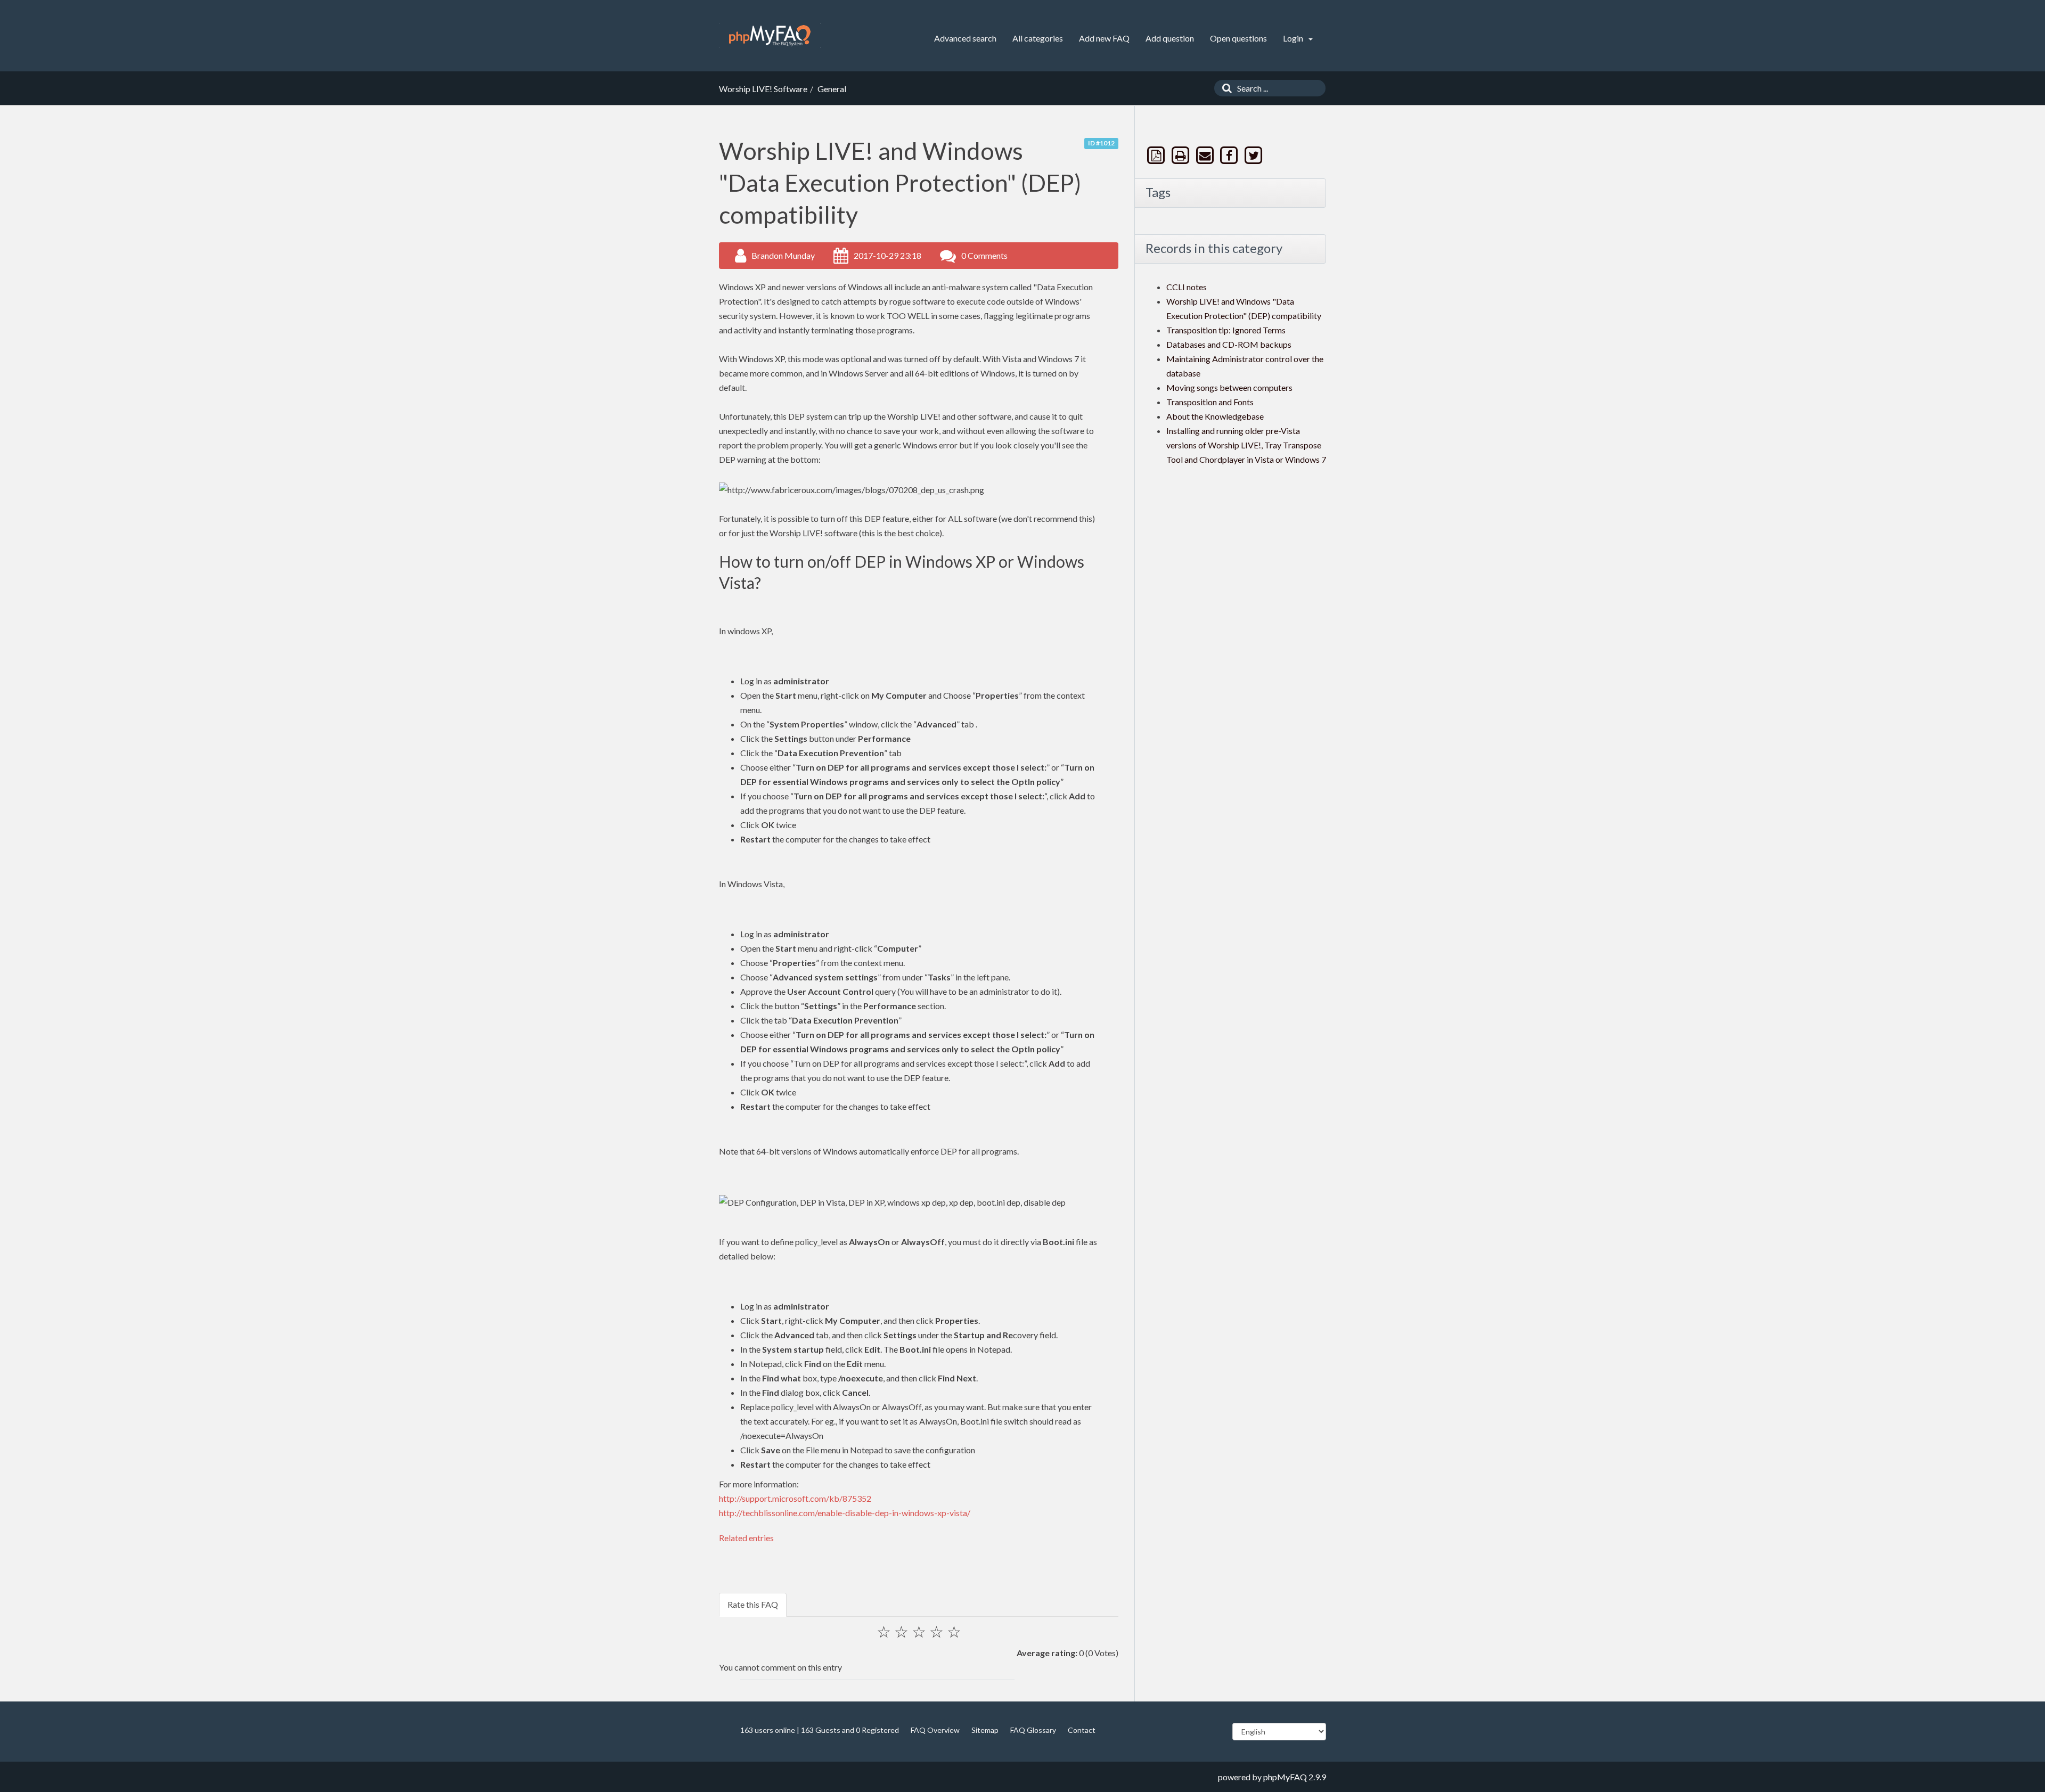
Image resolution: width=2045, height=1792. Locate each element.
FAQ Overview (935, 1730)
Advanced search (965, 38)
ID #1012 (1101, 143)
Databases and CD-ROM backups (1229, 344)
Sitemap (985, 1730)
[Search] (1224, 88)
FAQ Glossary (1033, 1730)
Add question (1170, 38)
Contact (1082, 1730)
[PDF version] (1157, 155)
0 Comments (984, 255)
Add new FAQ (1104, 38)
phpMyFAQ (1285, 1777)
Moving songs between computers (1229, 387)
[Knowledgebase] (770, 36)
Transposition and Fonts (1210, 402)
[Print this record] (1182, 155)
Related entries (746, 1538)
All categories (1038, 38)
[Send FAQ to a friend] (1206, 155)
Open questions (1238, 38)
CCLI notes (1187, 287)
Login (1294, 38)
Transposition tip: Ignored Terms (1226, 330)
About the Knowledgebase (1215, 416)
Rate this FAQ (753, 1604)
